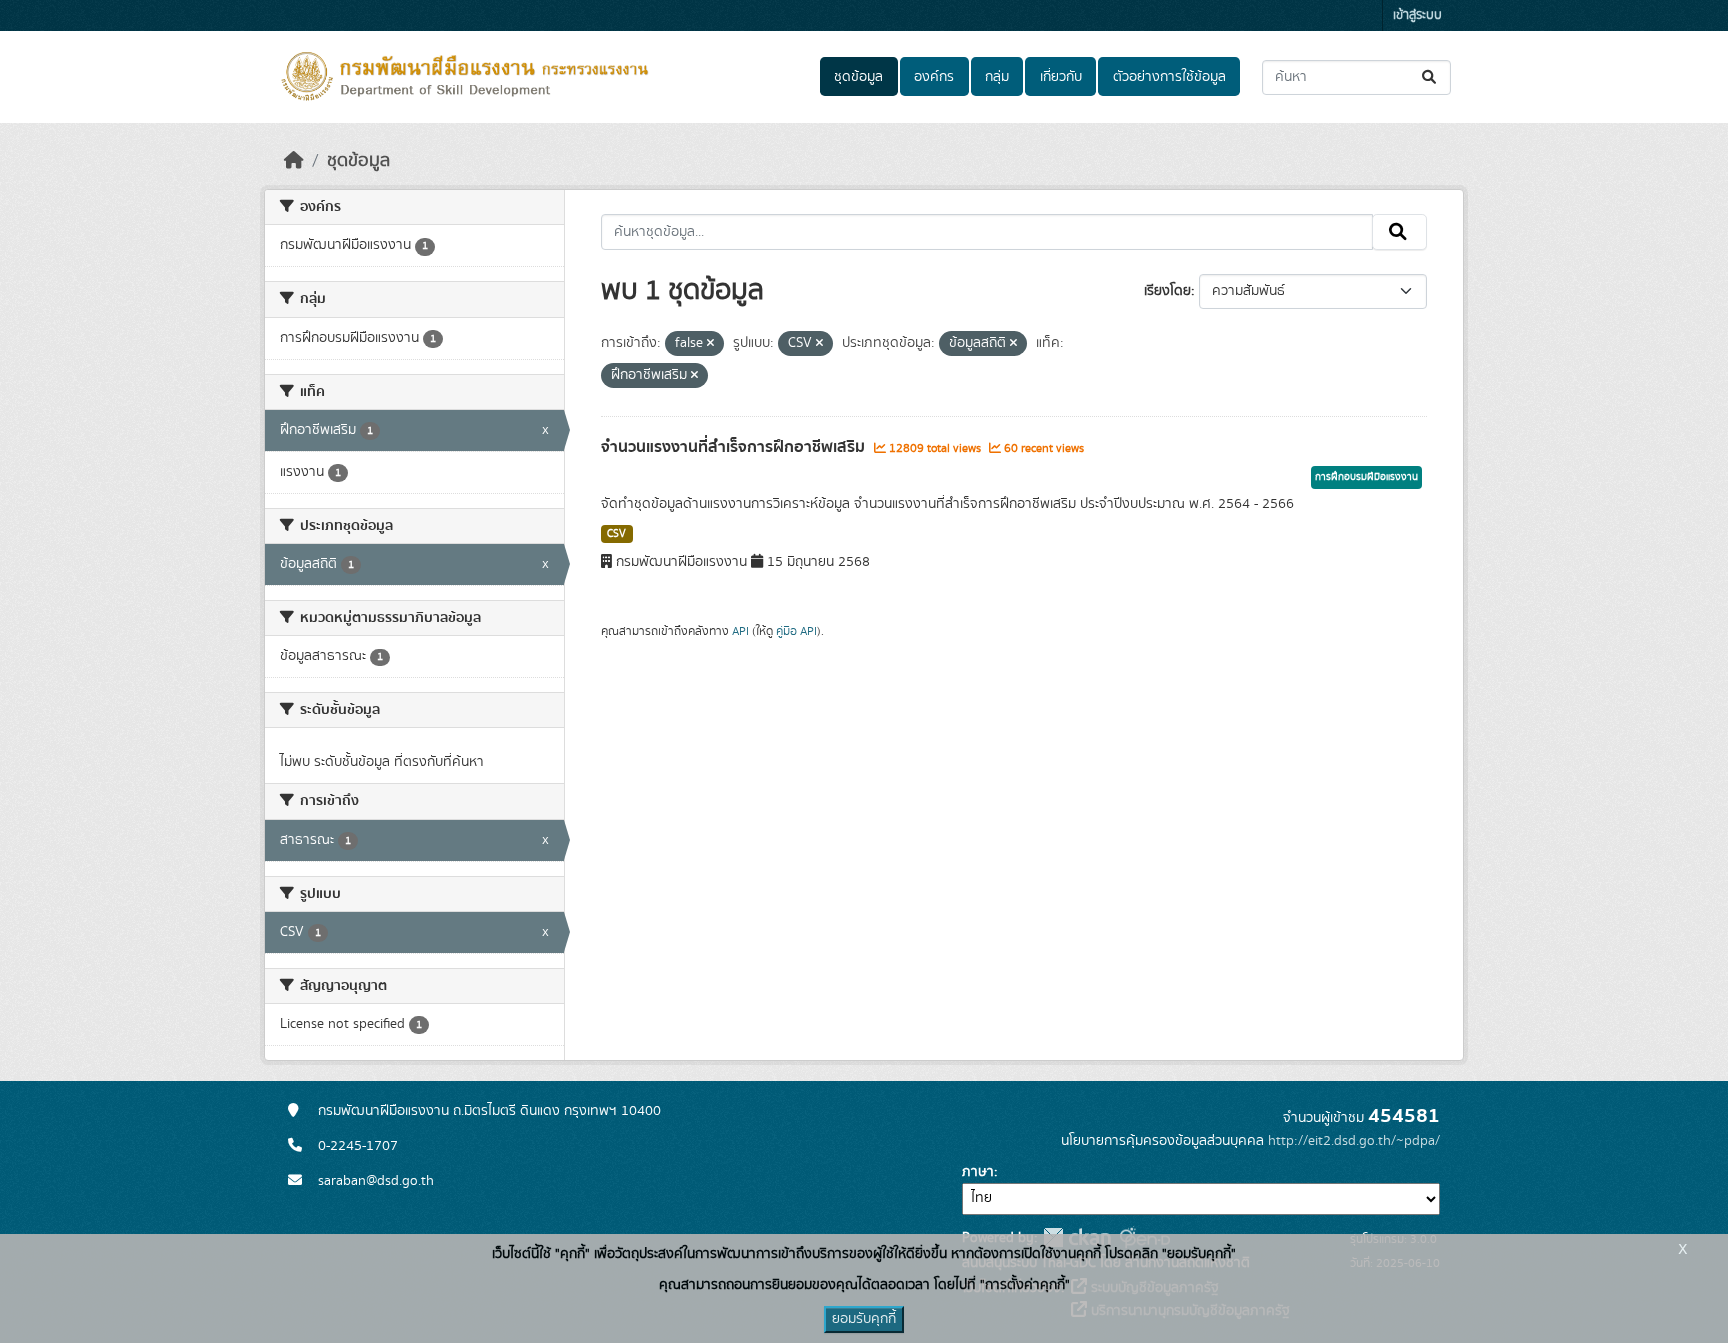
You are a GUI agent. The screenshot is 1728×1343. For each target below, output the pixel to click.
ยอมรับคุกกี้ (864, 1319)
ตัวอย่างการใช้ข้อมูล (1169, 77)
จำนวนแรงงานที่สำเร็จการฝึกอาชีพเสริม (735, 447)
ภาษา (978, 1172)
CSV (616, 534)
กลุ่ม (997, 77)
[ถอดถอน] (710, 344)
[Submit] (1430, 77)
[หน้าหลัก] (294, 161)
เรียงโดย (1167, 291)
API (740, 631)
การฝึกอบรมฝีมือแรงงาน (1366, 477)
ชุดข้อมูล (858, 77)
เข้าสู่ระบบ (1417, 15)
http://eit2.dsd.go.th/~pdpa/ (1354, 1141)
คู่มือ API (796, 631)
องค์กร (934, 77)
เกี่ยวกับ (1061, 77)
